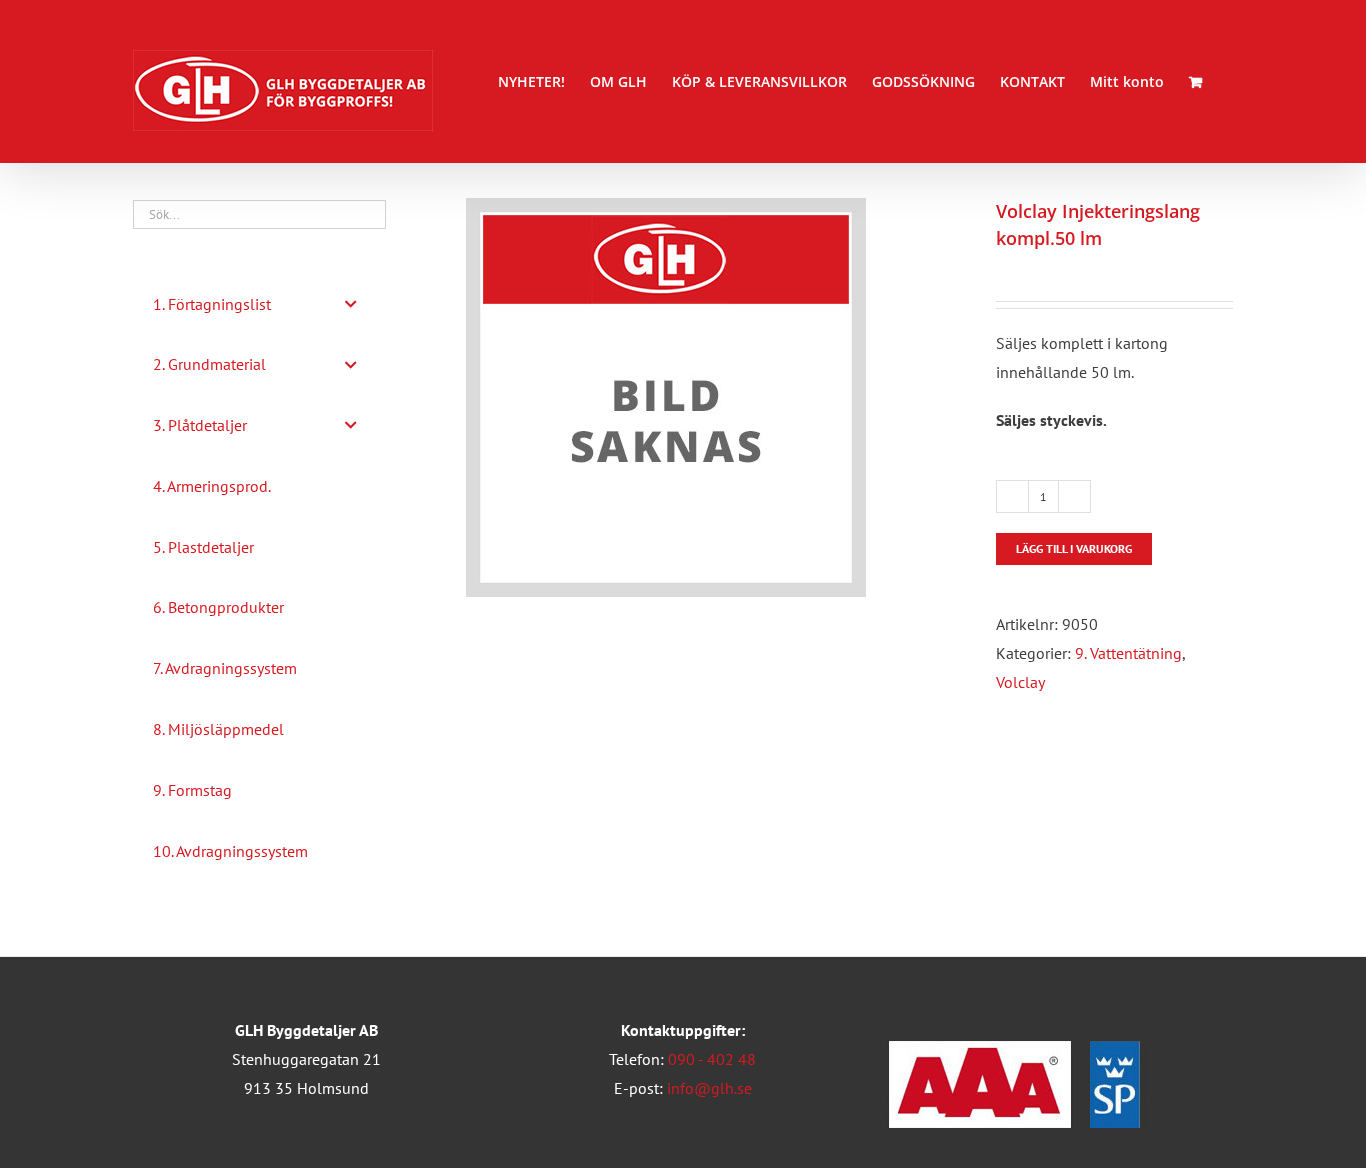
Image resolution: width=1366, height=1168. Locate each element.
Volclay (1020, 682)
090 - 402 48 (712, 1059)
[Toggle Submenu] (351, 304)
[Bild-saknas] (716, 397)
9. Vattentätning (1128, 653)
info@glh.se (709, 1088)
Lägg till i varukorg (1074, 548)
